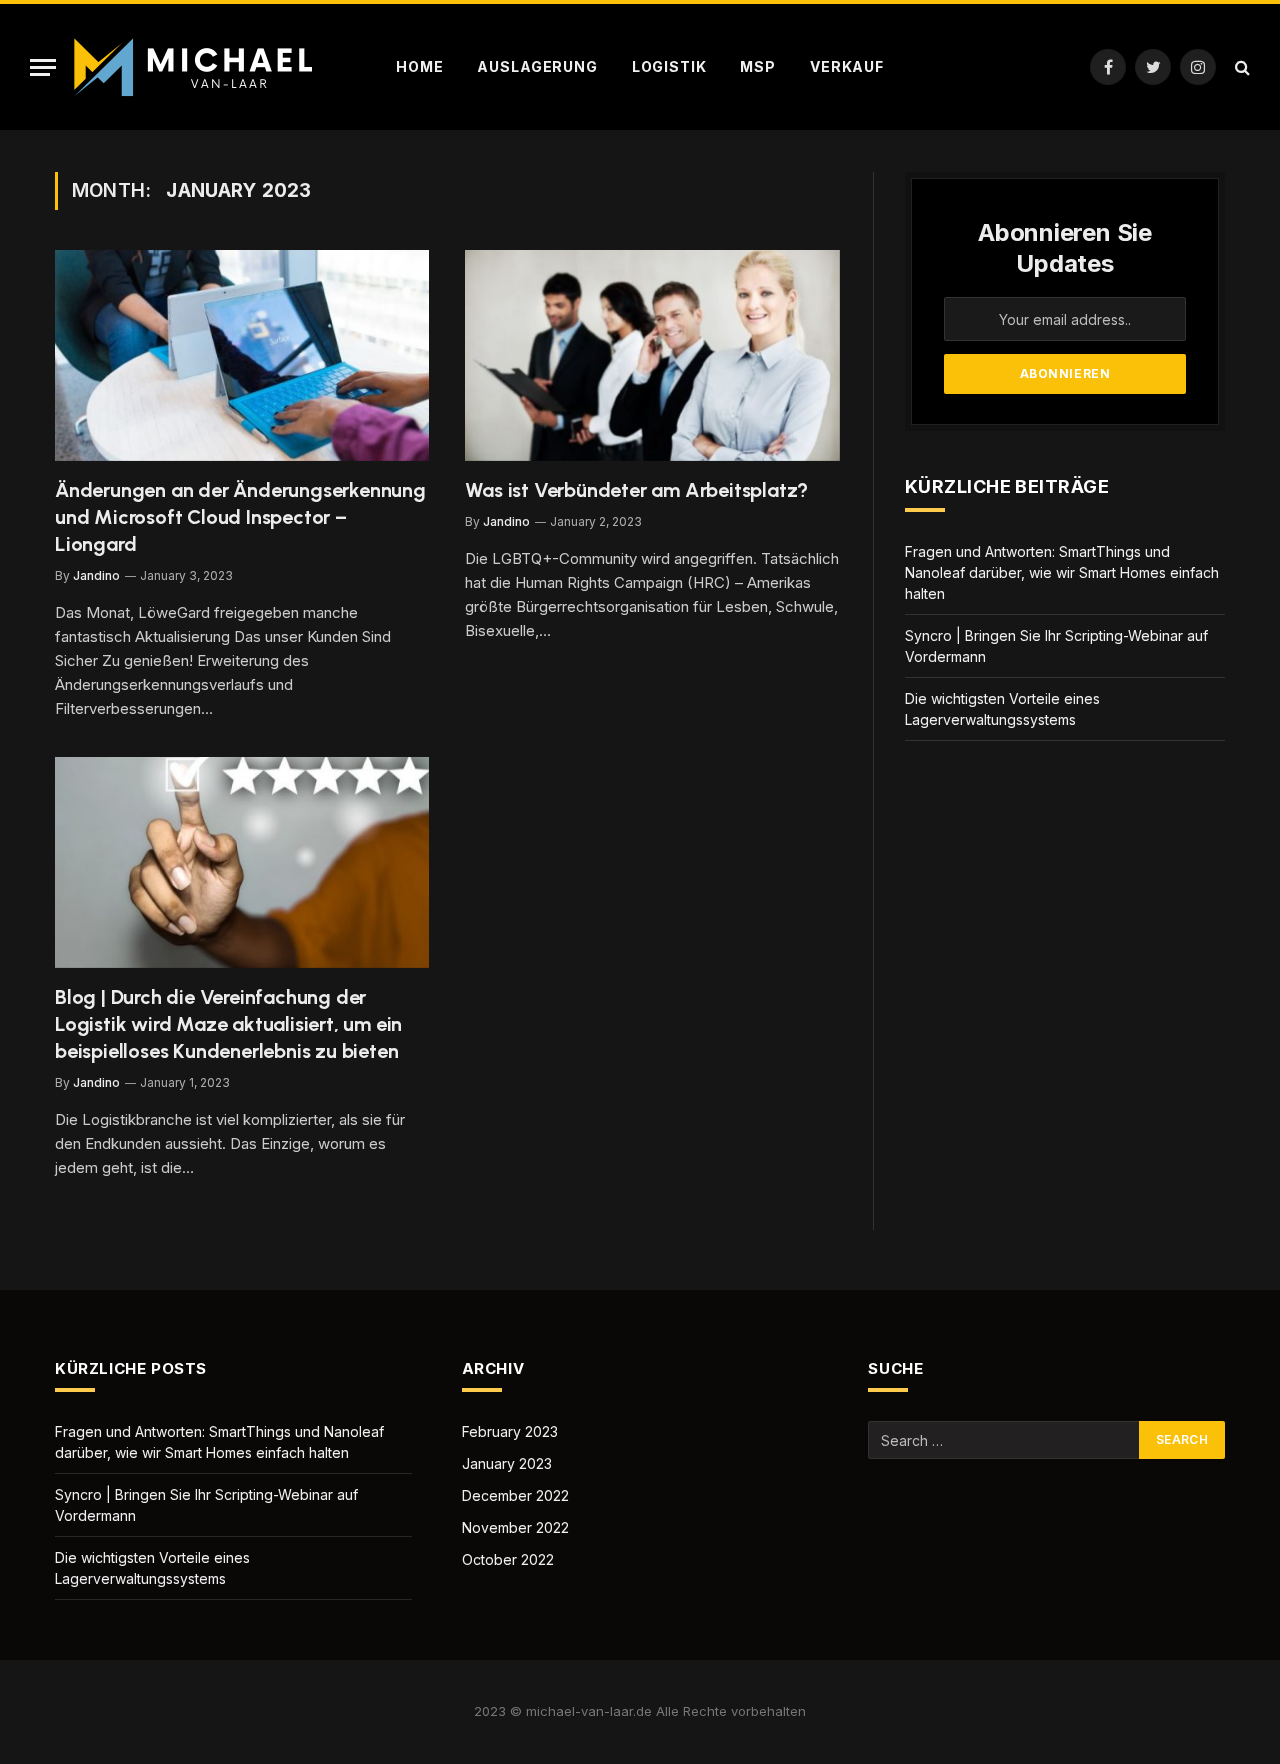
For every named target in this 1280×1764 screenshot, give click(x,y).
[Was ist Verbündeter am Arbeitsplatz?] (652, 355)
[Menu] (43, 67)
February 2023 (510, 1431)
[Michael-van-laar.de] (196, 67)
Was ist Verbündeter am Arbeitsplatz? (636, 490)
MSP (758, 66)
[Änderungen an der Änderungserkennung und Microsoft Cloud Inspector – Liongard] (242, 355)
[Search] (1240, 67)
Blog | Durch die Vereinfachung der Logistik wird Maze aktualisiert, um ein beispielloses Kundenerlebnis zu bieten (228, 1024)
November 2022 (515, 1527)
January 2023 (507, 1463)
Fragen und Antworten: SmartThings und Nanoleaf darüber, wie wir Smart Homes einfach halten (1062, 572)
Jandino (96, 575)
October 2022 (508, 1559)
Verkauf (847, 66)
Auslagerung (537, 66)
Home (419, 66)
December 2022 (515, 1495)
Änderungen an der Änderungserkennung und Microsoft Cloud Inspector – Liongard (240, 517)
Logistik (669, 66)
